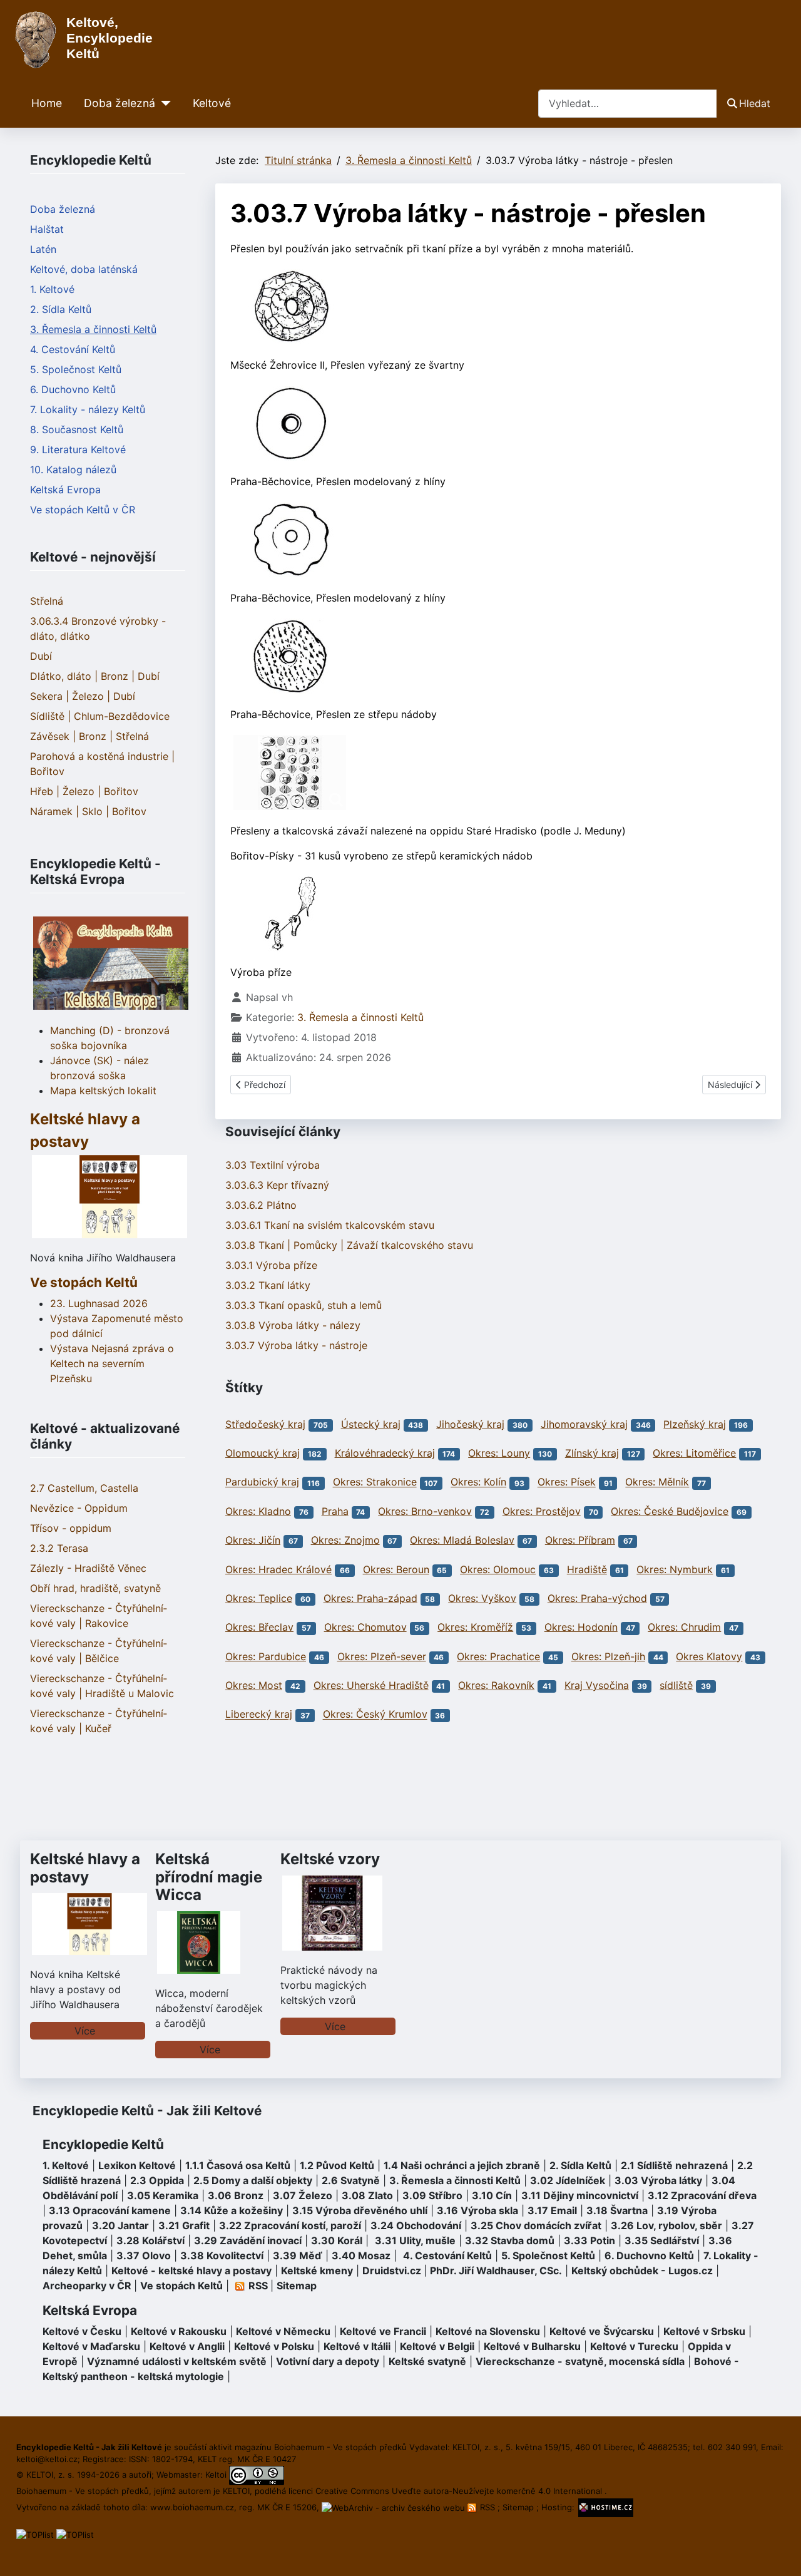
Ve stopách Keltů (84, 1282)
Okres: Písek (567, 1482)
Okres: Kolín (478, 1482)
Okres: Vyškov (482, 1598)
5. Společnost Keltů (76, 369)
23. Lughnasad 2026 (99, 1303)
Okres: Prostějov (542, 1511)
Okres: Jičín (253, 1540)
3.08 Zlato (367, 2195)
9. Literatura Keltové (78, 449)
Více (85, 2031)
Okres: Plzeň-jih (608, 1656)
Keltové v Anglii (187, 2346)
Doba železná (120, 103)
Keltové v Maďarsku (91, 2346)
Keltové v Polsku (274, 2346)
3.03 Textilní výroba (273, 1165)
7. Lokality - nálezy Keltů (88, 409)
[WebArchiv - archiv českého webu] (395, 2507)
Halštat (47, 229)
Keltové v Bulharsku (532, 2346)
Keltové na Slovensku (488, 2331)
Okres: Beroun (396, 1569)
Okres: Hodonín (581, 1627)
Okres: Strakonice (375, 1482)
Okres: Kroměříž (475, 1627)
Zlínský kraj (592, 1453)
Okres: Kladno (258, 1511)
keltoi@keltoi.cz (47, 2459)
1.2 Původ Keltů (337, 2165)
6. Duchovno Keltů (73, 389)
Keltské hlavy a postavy (85, 1868)
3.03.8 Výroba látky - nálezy (293, 1325)
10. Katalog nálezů (73, 470)
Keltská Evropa (65, 490)
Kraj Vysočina (597, 1685)
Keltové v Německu (283, 2331)
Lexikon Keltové (137, 2165)
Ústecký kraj (371, 1424)
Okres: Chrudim (684, 1627)
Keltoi (216, 2475)
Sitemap (297, 2286)
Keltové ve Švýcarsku (602, 2331)
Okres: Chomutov (365, 1627)
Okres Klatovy (709, 1656)
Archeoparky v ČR (87, 2286)
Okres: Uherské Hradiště (371, 1685)
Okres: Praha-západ (370, 1598)
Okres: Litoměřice (694, 1453)
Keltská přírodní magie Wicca (209, 1877)
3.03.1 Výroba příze (271, 1265)
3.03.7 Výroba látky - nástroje (296, 1345)
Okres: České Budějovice (670, 1511)
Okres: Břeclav (259, 1627)
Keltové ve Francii (383, 2331)
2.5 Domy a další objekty (253, 2180)
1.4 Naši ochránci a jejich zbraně (462, 2165)
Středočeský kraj (265, 1424)
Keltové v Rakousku (179, 2331)
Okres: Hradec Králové (278, 1569)
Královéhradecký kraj (385, 1453)
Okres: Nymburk (675, 1569)
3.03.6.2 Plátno (261, 1205)
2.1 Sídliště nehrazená (674, 2165)
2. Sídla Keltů (61, 309)
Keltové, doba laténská (84, 269)
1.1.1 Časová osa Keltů (238, 2165)
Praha (335, 1511)
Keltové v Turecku (634, 2346)
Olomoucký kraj (263, 1453)
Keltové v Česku (82, 2331)
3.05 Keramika (163, 2195)
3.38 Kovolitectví (222, 2255)
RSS (487, 2507)
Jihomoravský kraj (584, 1424)
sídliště (676, 1685)
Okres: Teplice (259, 1598)
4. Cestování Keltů (73, 349)
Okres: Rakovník (496, 1685)
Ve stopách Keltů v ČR (83, 510)
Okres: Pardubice (266, 1656)
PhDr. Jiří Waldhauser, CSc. (496, 2271)
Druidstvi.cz (392, 2271)
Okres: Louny (499, 1453)
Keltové (212, 103)
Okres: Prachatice (498, 1656)
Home (47, 103)
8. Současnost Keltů (77, 429)
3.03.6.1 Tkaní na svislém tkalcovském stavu (330, 1225)
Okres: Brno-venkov (425, 1511)
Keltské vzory (330, 1859)
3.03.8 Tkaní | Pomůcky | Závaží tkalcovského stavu (349, 1245)
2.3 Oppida (157, 2180)
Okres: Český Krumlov (375, 1715)
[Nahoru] (779, 2553)
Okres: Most (254, 1685)
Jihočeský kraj (470, 1424)
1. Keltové (52, 289)
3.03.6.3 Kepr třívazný (277, 1185)
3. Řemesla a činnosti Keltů (93, 329)
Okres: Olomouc (498, 1569)
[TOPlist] (35, 2534)
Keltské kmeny (317, 2271)
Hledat (755, 103)
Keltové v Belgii (437, 2346)
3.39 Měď (298, 2255)
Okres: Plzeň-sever (382, 1656)
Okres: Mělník (657, 1482)
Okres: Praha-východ (597, 1598)
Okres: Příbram (580, 1540)
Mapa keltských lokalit (103, 1090)
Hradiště (587, 1569)
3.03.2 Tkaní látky (268, 1285)
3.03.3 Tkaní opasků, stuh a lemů (304, 1305)
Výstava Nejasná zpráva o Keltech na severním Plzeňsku (112, 1363)
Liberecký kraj (259, 1715)
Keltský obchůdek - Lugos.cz (642, 2271)
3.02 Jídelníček (568, 2180)
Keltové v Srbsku (704, 2331)
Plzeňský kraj (695, 1424)
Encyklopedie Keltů (103, 2144)
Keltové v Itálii (357, 2346)
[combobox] (628, 104)
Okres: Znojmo (345, 1540)
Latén (43, 249)
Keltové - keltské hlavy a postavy (191, 2271)
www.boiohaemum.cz (192, 2507)
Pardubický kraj (262, 1482)
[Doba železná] (163, 103)
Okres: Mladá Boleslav (462, 1540)
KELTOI (236, 2491)
